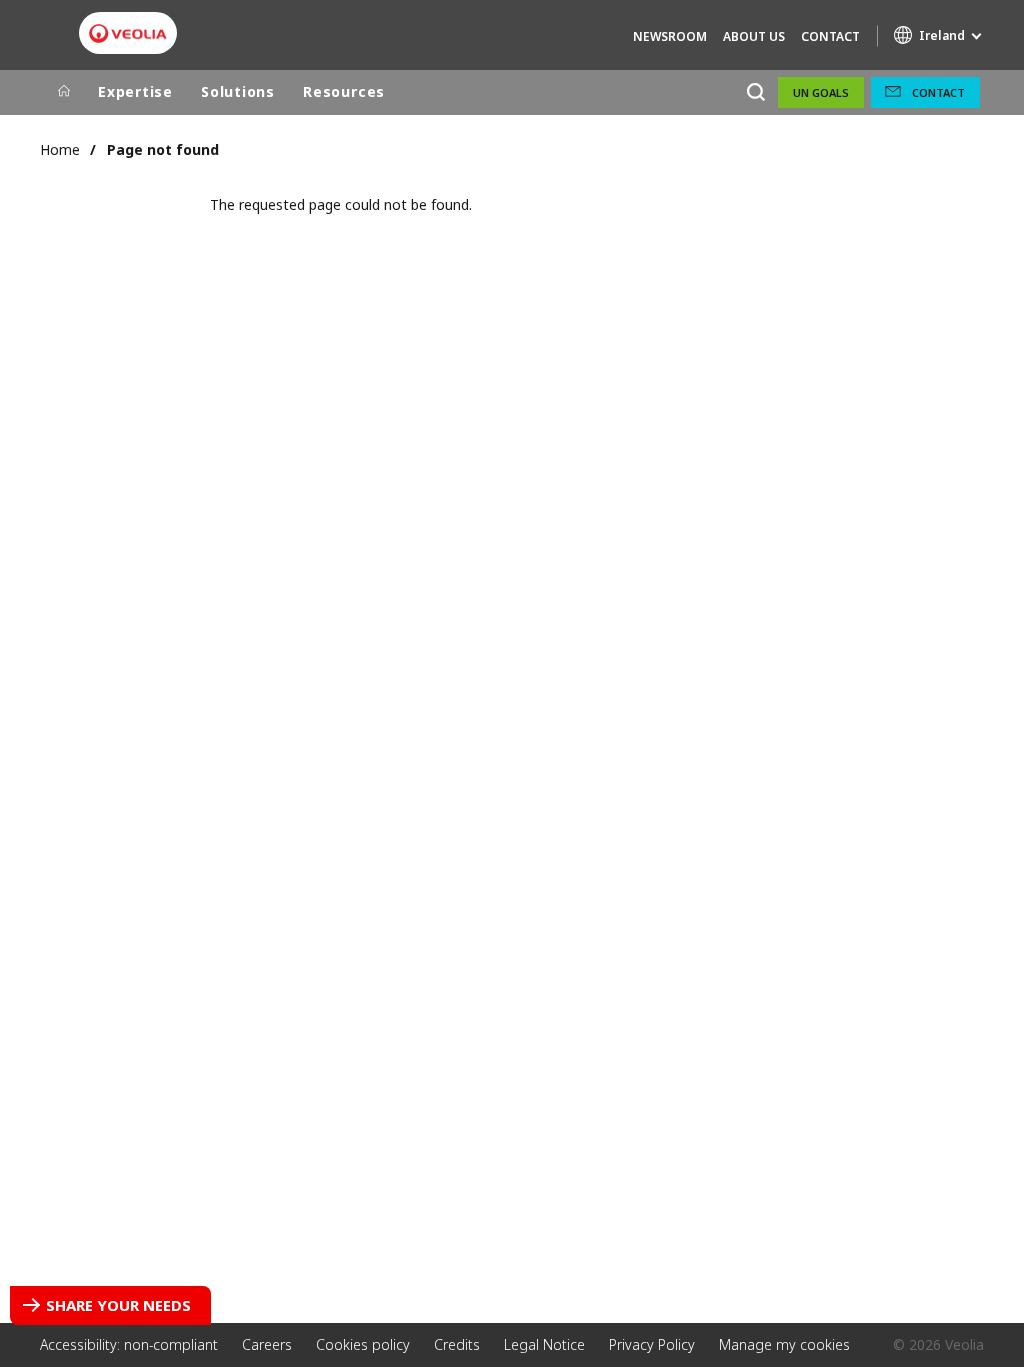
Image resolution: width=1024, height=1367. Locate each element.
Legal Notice (544, 1344)
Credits (457, 1344)
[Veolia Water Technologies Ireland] (128, 34)
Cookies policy (363, 1344)
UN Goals (821, 92)
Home (60, 149)
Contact (830, 36)
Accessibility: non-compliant (129, 1344)
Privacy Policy (652, 1344)
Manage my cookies (784, 1344)
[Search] (755, 92)
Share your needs (118, 1305)
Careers (267, 1344)
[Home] (64, 92)
